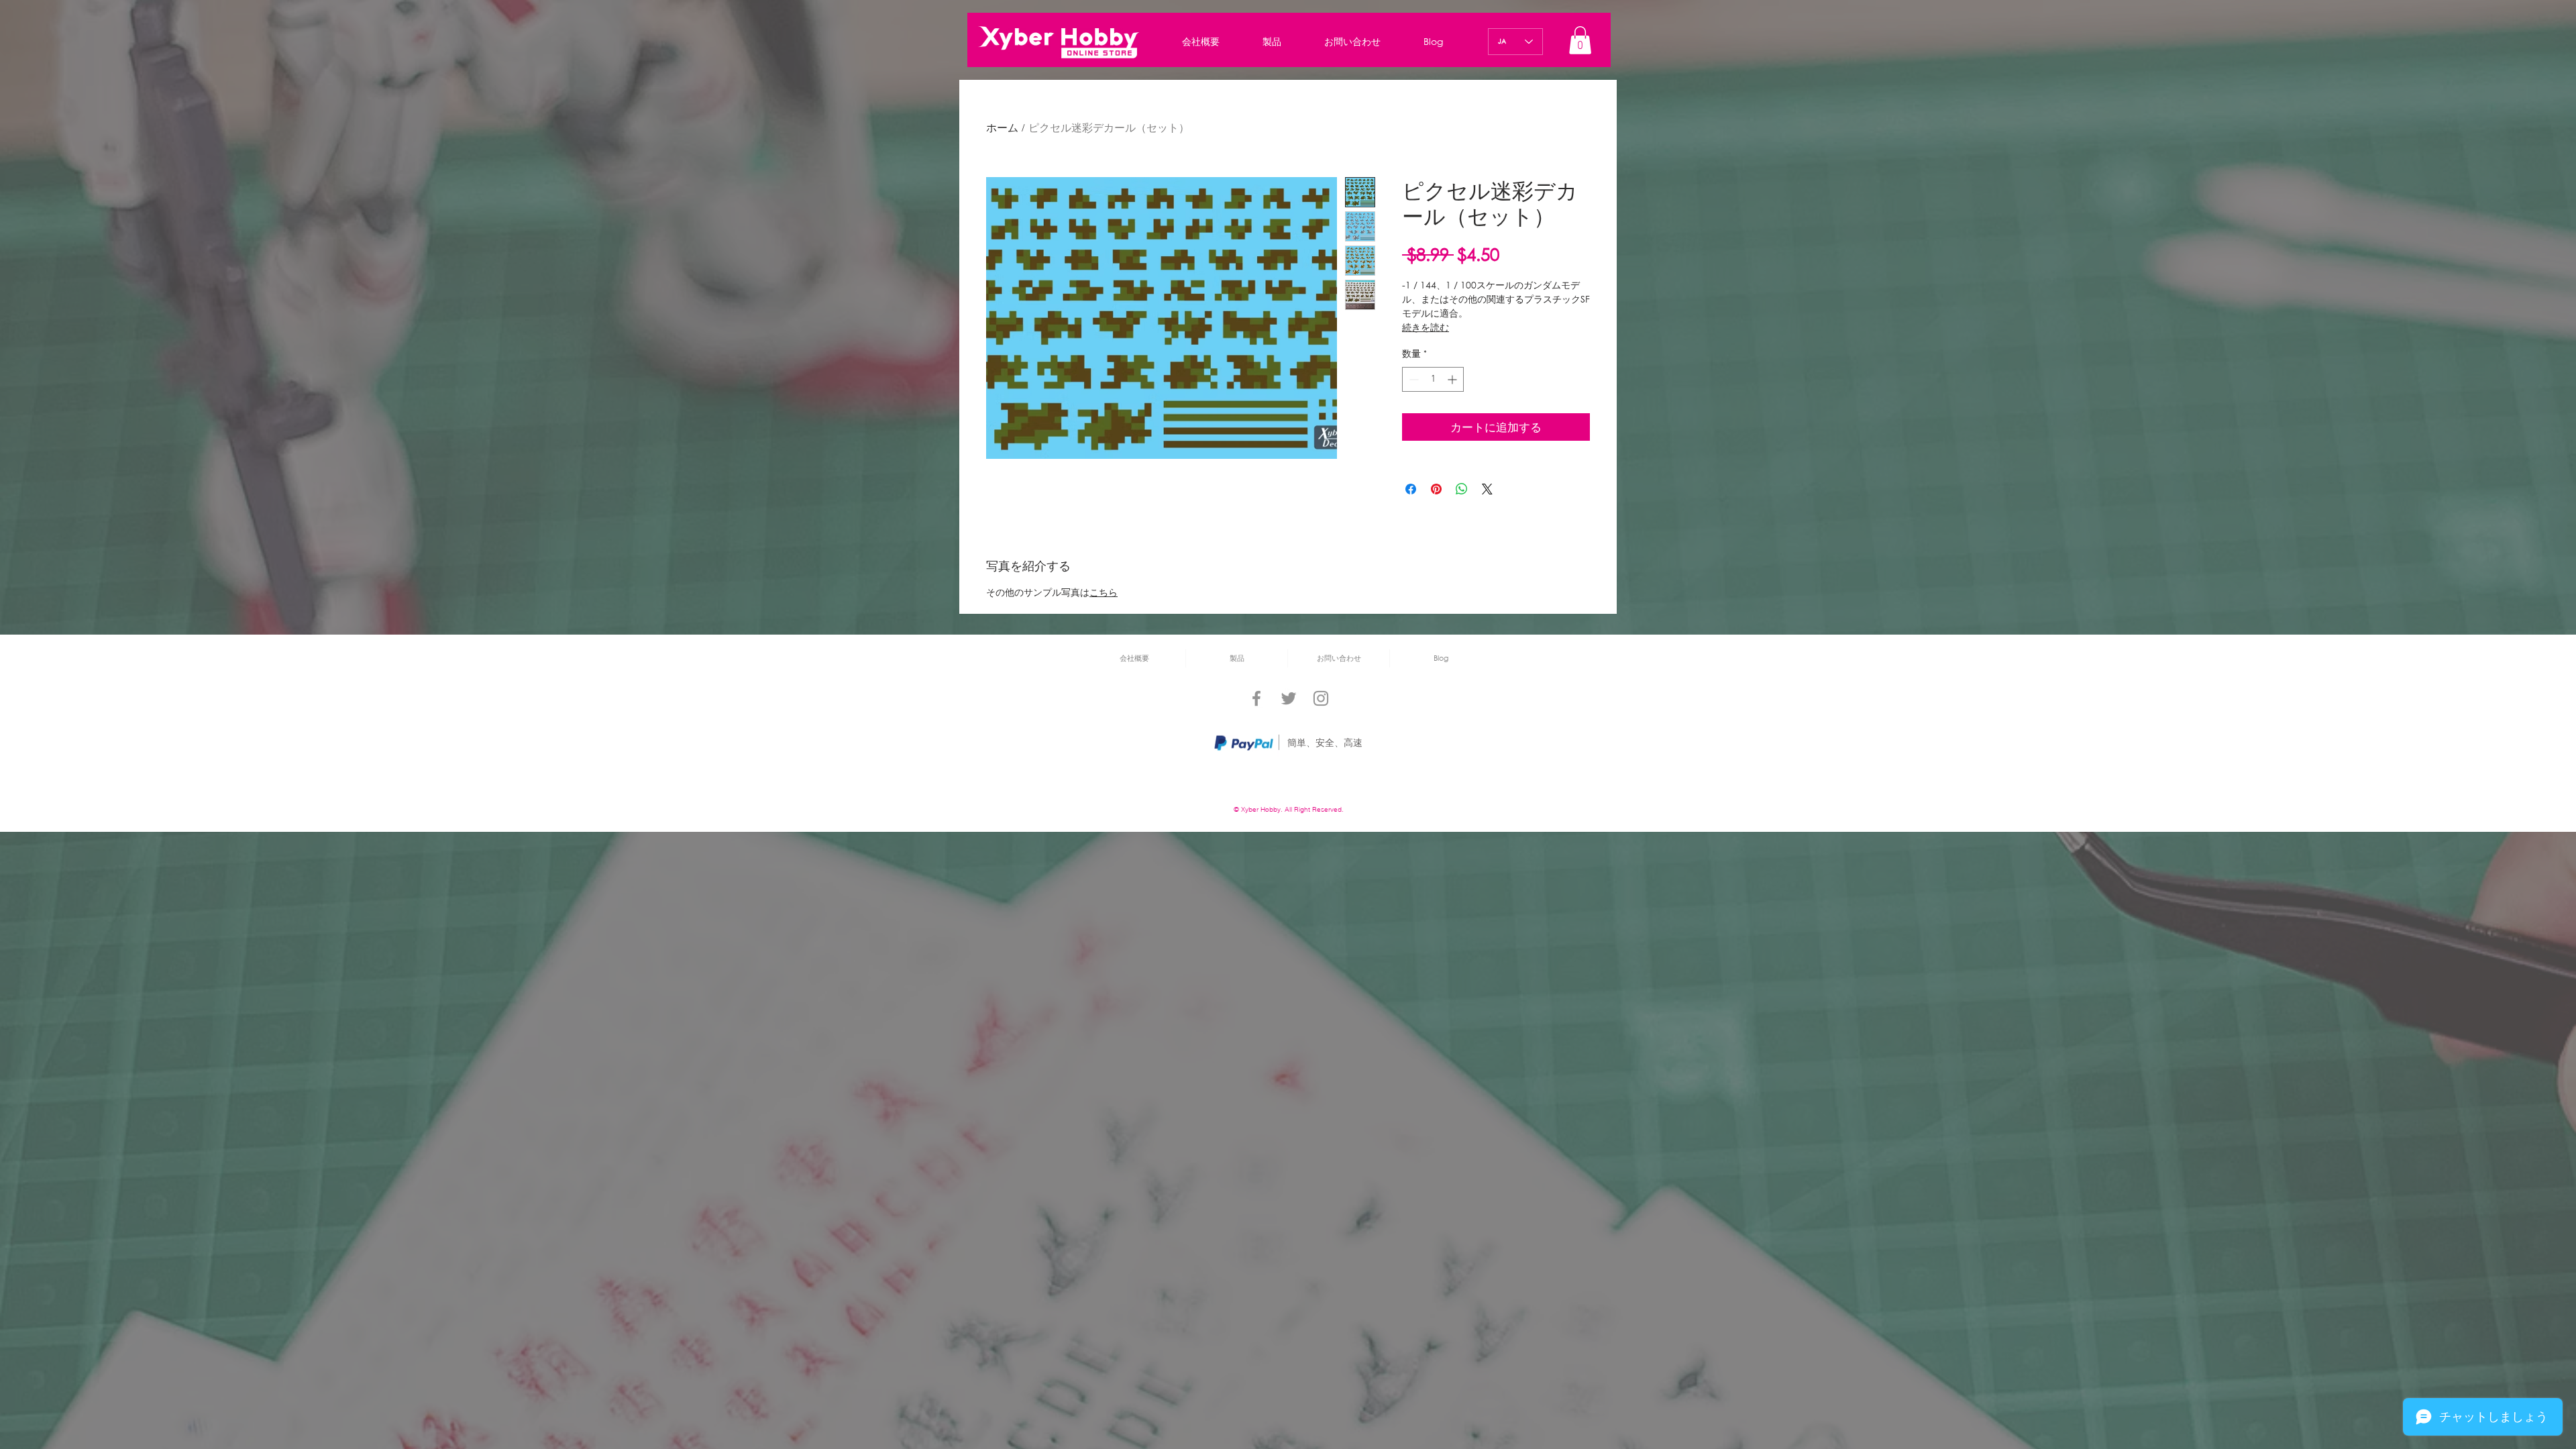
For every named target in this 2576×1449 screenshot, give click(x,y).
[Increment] (1453, 379)
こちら (1104, 593)
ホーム (1002, 129)
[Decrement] (1412, 379)
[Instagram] (1321, 698)
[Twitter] (1289, 698)
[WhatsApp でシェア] (1462, 489)
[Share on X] (1487, 489)
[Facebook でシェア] (1411, 489)
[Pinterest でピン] (1436, 489)
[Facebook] (1256, 698)
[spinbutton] (1433, 379)
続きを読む (1426, 327)
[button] (1580, 40)
